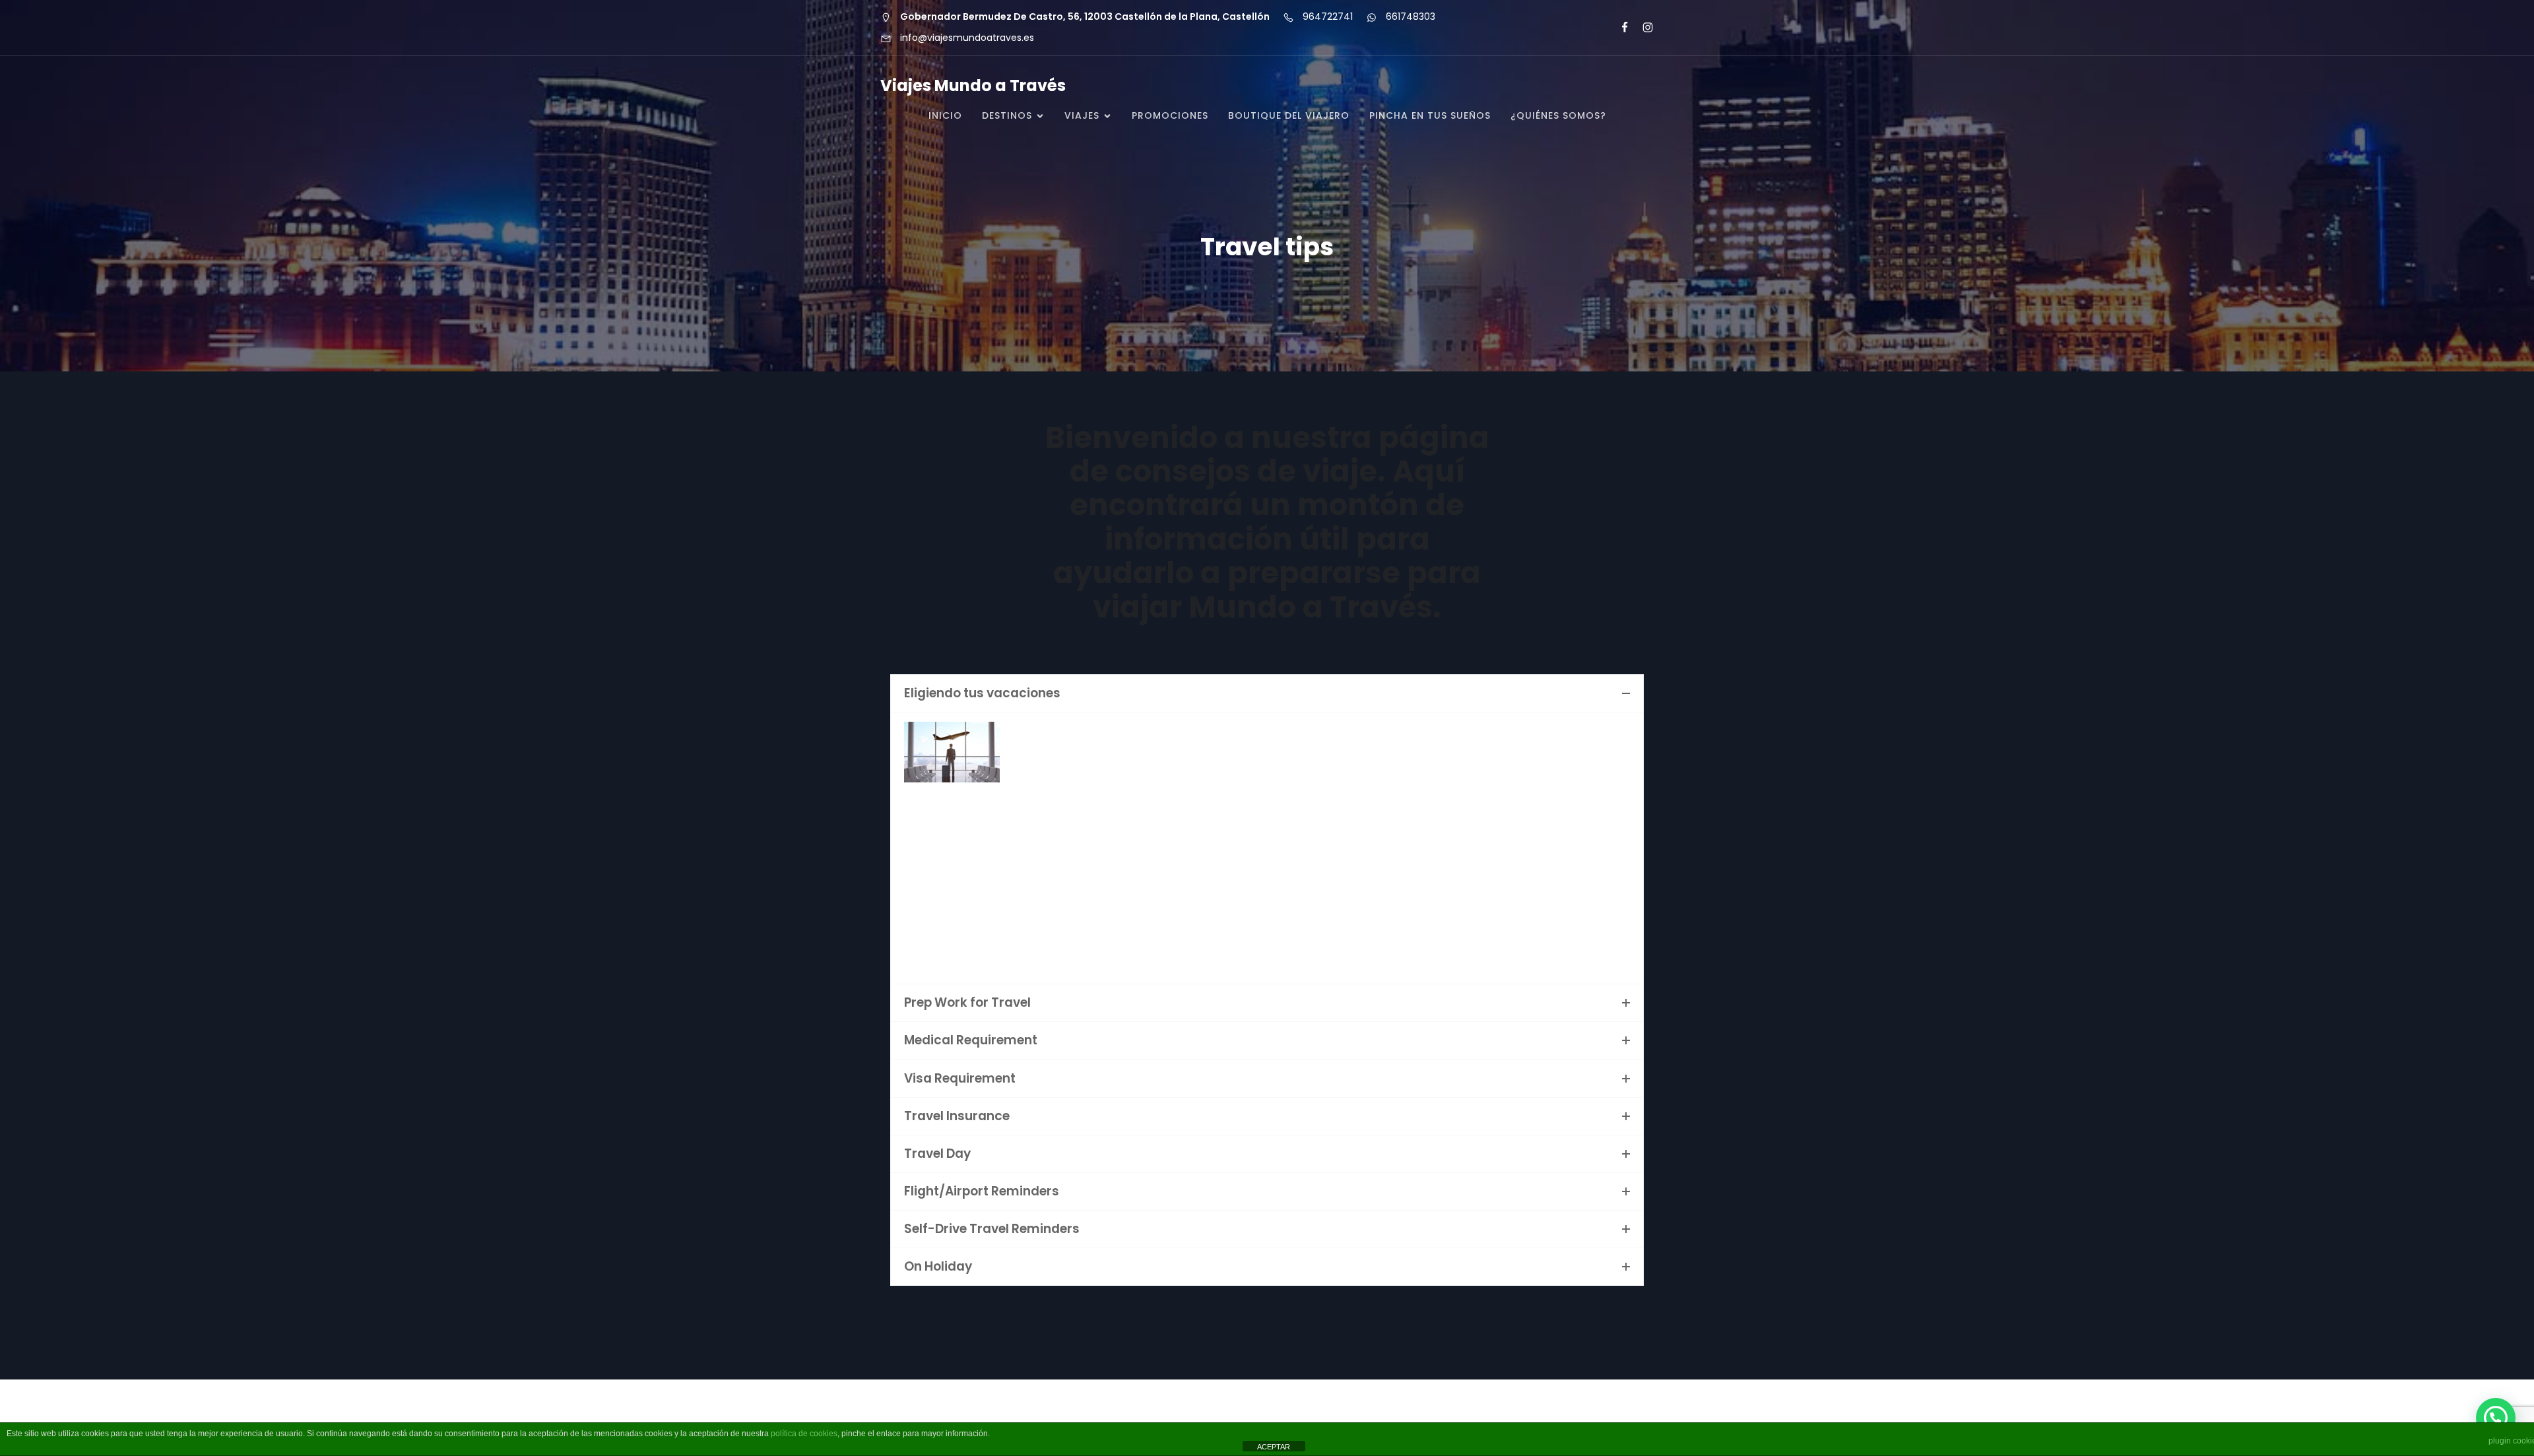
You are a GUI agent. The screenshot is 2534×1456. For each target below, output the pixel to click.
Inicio (945, 115)
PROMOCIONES (1170, 115)
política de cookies (804, 1434)
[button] (2496, 1418)
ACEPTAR (1274, 1447)
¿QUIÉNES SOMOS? (1558, 115)
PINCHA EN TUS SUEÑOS (1430, 115)
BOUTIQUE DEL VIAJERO (1289, 115)
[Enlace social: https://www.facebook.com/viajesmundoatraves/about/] (1619, 28)
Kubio (1438, 1417)
